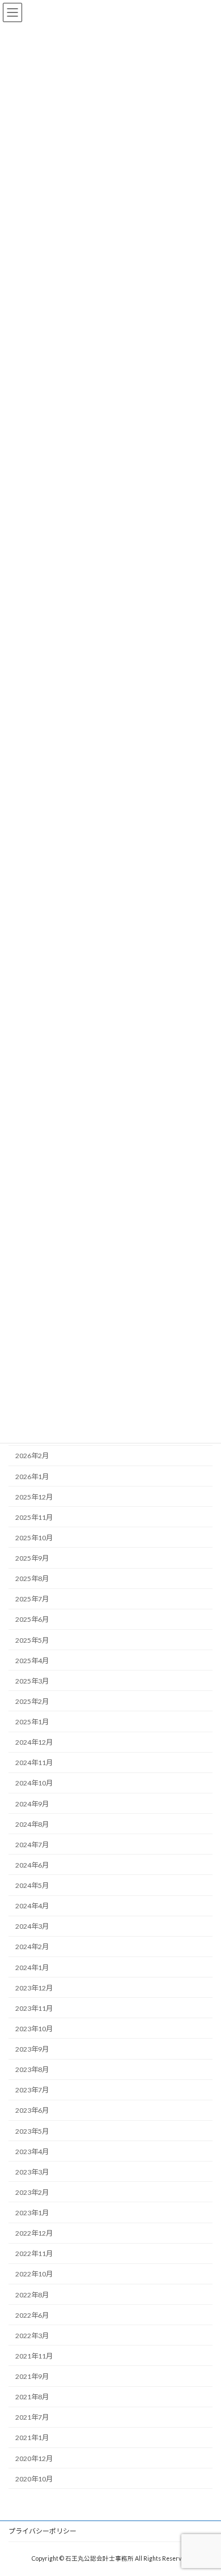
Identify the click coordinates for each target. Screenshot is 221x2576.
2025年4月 (32, 1661)
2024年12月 (34, 1742)
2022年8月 (32, 2295)
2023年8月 (32, 2069)
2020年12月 (34, 2458)
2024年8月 (32, 1824)
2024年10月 (34, 1783)
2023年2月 (32, 2192)
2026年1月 (32, 1477)
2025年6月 (32, 1620)
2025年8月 (32, 1579)
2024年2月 (32, 1947)
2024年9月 (32, 1804)
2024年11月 (34, 1763)
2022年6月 (32, 2315)
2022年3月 (32, 2336)
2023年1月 (32, 2213)
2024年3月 (32, 1926)
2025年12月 (34, 1497)
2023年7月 (32, 2090)
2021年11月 (34, 2356)
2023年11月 (34, 2008)
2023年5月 (32, 2131)
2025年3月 (32, 1681)
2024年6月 (32, 1865)
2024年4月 (32, 1906)
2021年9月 (32, 2376)
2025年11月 (34, 1517)
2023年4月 (32, 2152)
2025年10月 (34, 1538)
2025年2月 (32, 1701)
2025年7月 (32, 1599)
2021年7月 (32, 2417)
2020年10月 (34, 2479)
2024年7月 (32, 1845)
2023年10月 (34, 2029)
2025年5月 (32, 1640)
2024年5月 (32, 1885)
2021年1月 (32, 2438)
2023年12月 (34, 1988)
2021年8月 (32, 2397)
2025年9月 (32, 1558)
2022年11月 (34, 2254)
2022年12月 (34, 2233)
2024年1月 (32, 1968)
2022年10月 (34, 2274)
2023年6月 (32, 2111)
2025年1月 (32, 1722)
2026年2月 (32, 1456)
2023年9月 (32, 2049)
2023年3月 (32, 2172)
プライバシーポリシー (42, 2531)
